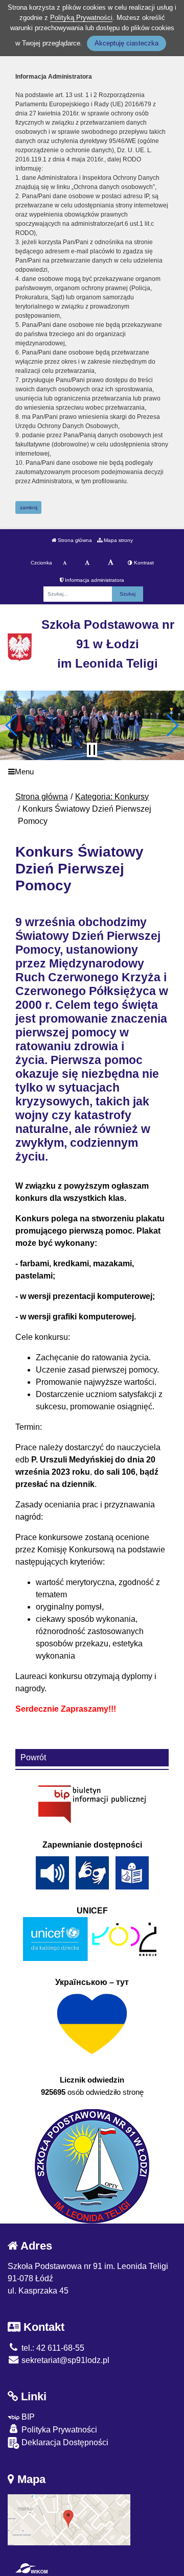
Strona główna (74, 540)
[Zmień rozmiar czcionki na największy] (111, 563)
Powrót (33, 1757)
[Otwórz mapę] (69, 2519)
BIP (27, 2417)
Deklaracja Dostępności (64, 2442)
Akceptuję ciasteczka (126, 43)
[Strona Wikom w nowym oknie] (31, 2568)
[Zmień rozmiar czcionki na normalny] (65, 563)
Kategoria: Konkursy (112, 797)
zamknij (29, 507)
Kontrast (143, 563)
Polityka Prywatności (58, 2430)
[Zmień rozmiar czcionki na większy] (87, 563)
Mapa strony (118, 540)
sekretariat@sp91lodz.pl (64, 2360)
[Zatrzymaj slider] (92, 750)
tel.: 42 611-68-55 (52, 2348)
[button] (12, 725)
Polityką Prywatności (81, 18)
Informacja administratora (94, 580)
